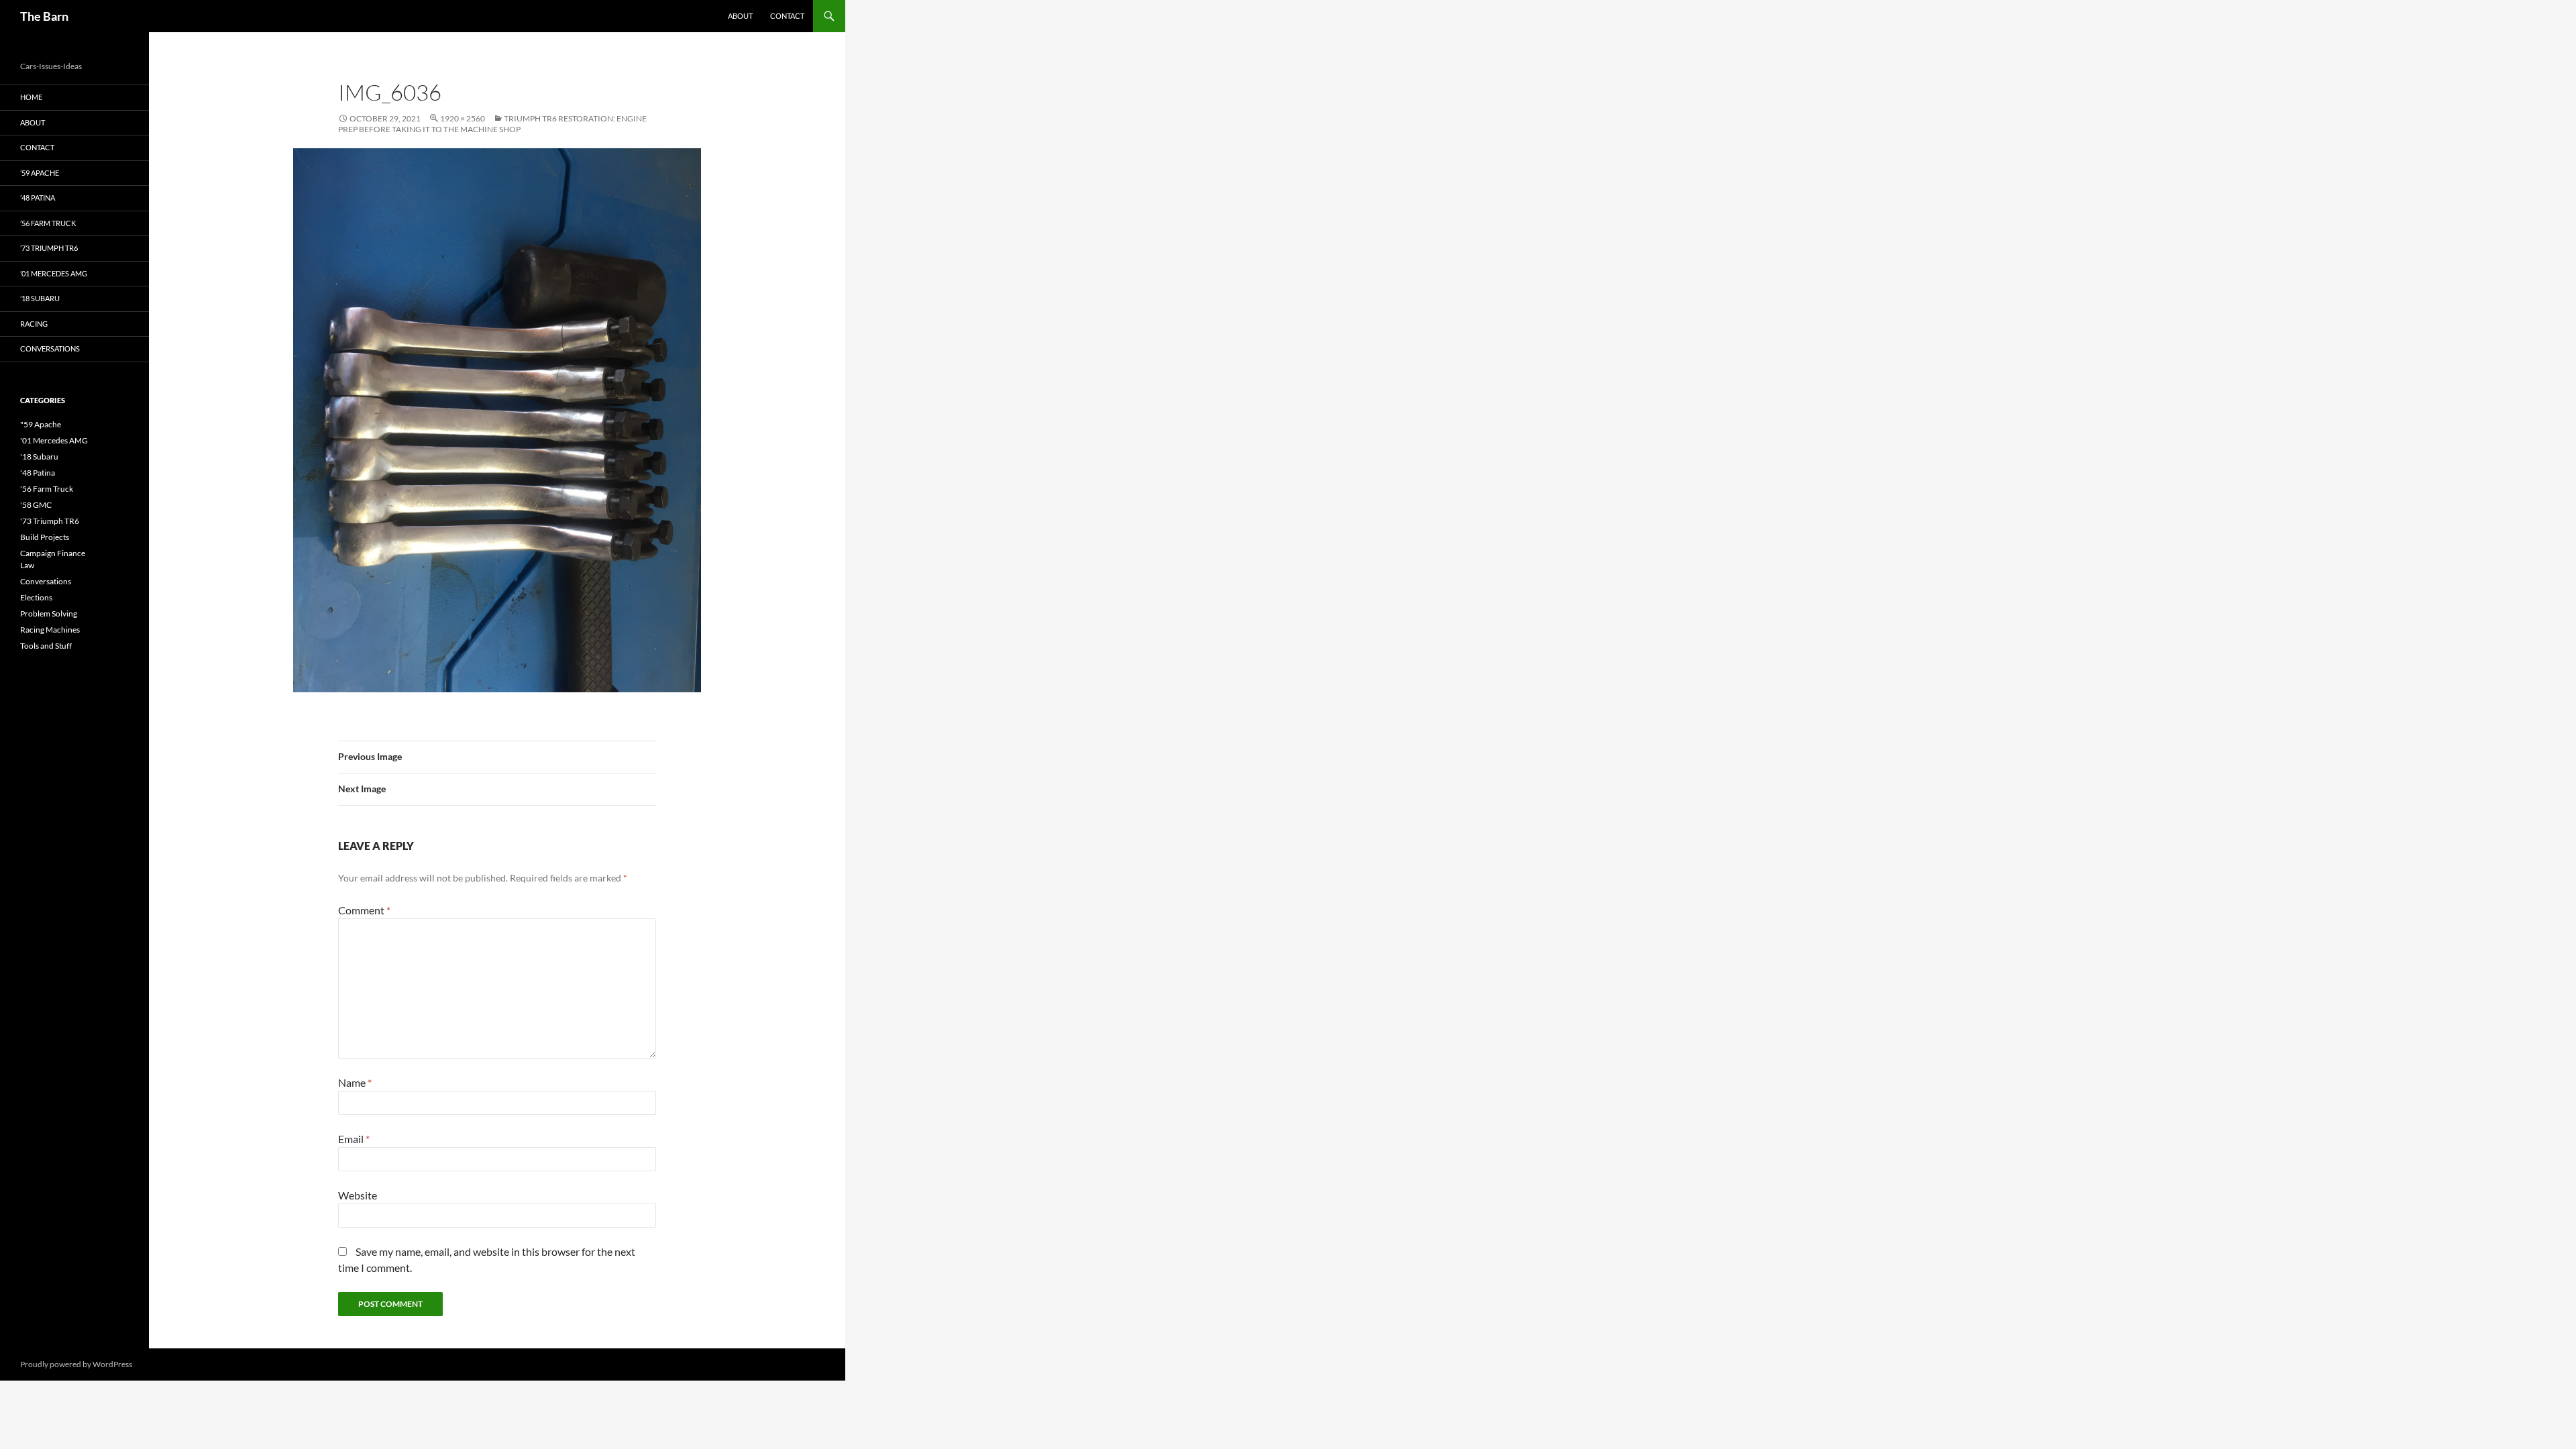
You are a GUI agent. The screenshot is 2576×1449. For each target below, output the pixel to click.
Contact (787, 16)
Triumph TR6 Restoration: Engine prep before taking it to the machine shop (492, 124)
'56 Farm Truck (47, 489)
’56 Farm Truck (48, 223)
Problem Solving (49, 613)
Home (31, 97)
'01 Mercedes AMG (54, 440)
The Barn (44, 16)
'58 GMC (36, 505)
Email (354, 1139)
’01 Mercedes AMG (54, 273)
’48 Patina (38, 198)
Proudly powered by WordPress (76, 1364)
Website (358, 1195)
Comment (364, 910)
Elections (36, 597)
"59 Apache (41, 424)
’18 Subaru (40, 298)
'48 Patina (38, 473)
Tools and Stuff (46, 646)
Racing (34, 324)
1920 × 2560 (463, 118)
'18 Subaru (39, 457)
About (740, 16)
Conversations (50, 348)
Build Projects (45, 537)
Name (355, 1082)
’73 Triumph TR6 (49, 248)
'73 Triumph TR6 (50, 521)
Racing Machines (50, 630)
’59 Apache (40, 173)
